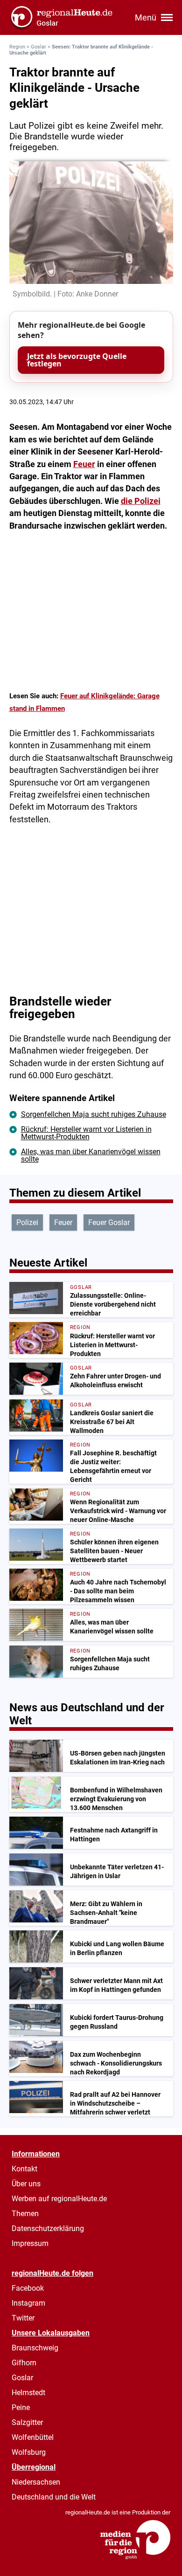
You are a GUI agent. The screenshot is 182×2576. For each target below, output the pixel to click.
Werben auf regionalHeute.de (59, 2199)
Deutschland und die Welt (54, 2497)
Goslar (38, 47)
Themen (25, 2214)
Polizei (27, 1223)
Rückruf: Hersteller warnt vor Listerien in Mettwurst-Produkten (86, 1133)
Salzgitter (27, 2422)
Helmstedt (28, 2393)
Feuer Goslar (109, 1223)
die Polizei (141, 501)
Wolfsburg (29, 2452)
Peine (21, 2407)
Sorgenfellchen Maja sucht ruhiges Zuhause (94, 1114)
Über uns (26, 2184)
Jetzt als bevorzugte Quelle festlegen (77, 360)
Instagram (28, 2303)
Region (17, 47)
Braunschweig (35, 2348)
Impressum (30, 2243)
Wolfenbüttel (33, 2437)
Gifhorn (24, 2363)
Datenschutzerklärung (48, 2228)
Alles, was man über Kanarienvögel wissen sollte (91, 1155)
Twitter (23, 2318)
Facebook (28, 2288)
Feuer (84, 464)
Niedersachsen (36, 2482)
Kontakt (24, 2169)
